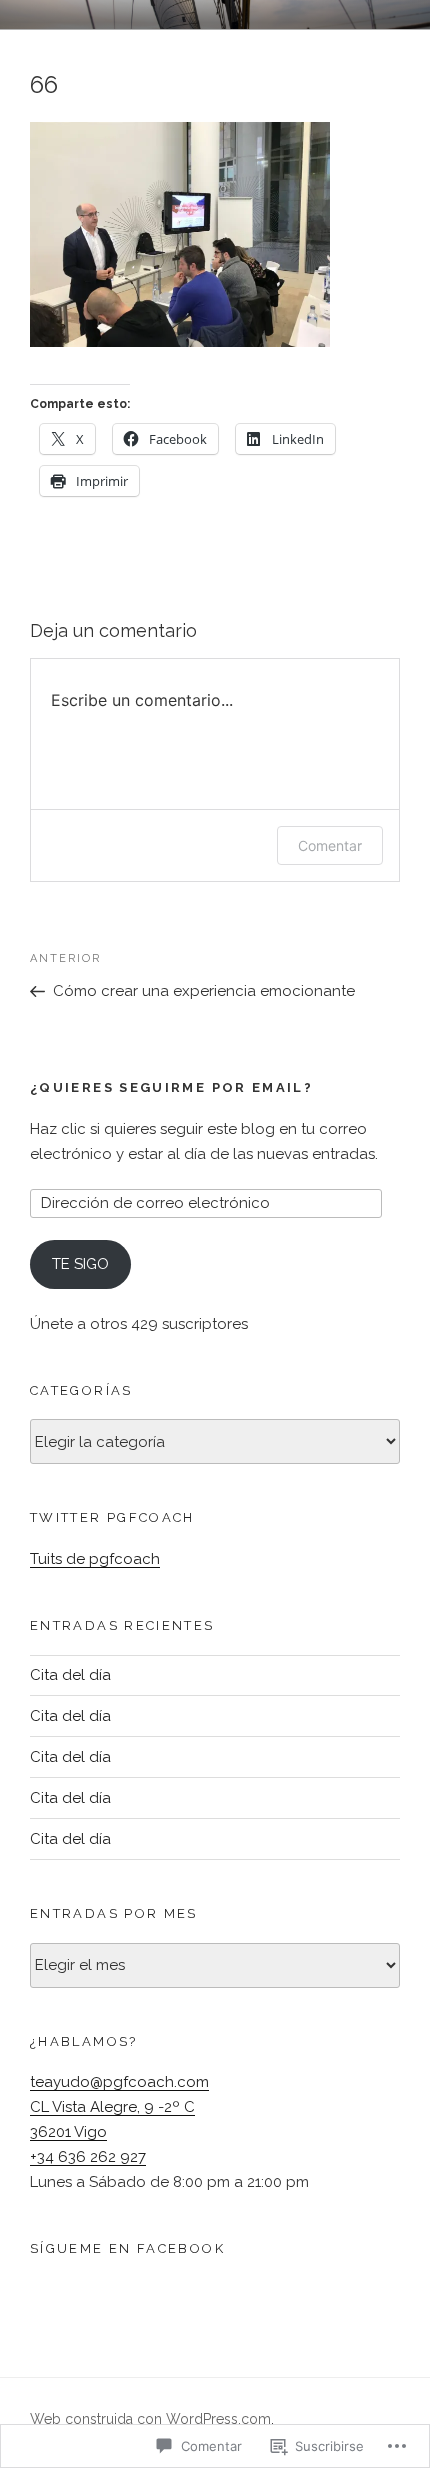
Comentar (330, 845)
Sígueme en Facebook (127, 2248)
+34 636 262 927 (88, 2157)
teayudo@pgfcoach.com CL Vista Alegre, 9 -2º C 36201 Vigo (119, 2107)
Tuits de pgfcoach (95, 1559)
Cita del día (70, 1675)
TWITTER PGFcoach (112, 1517)
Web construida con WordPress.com (150, 2419)
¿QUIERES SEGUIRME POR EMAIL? (171, 1087)
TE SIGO (80, 1264)
